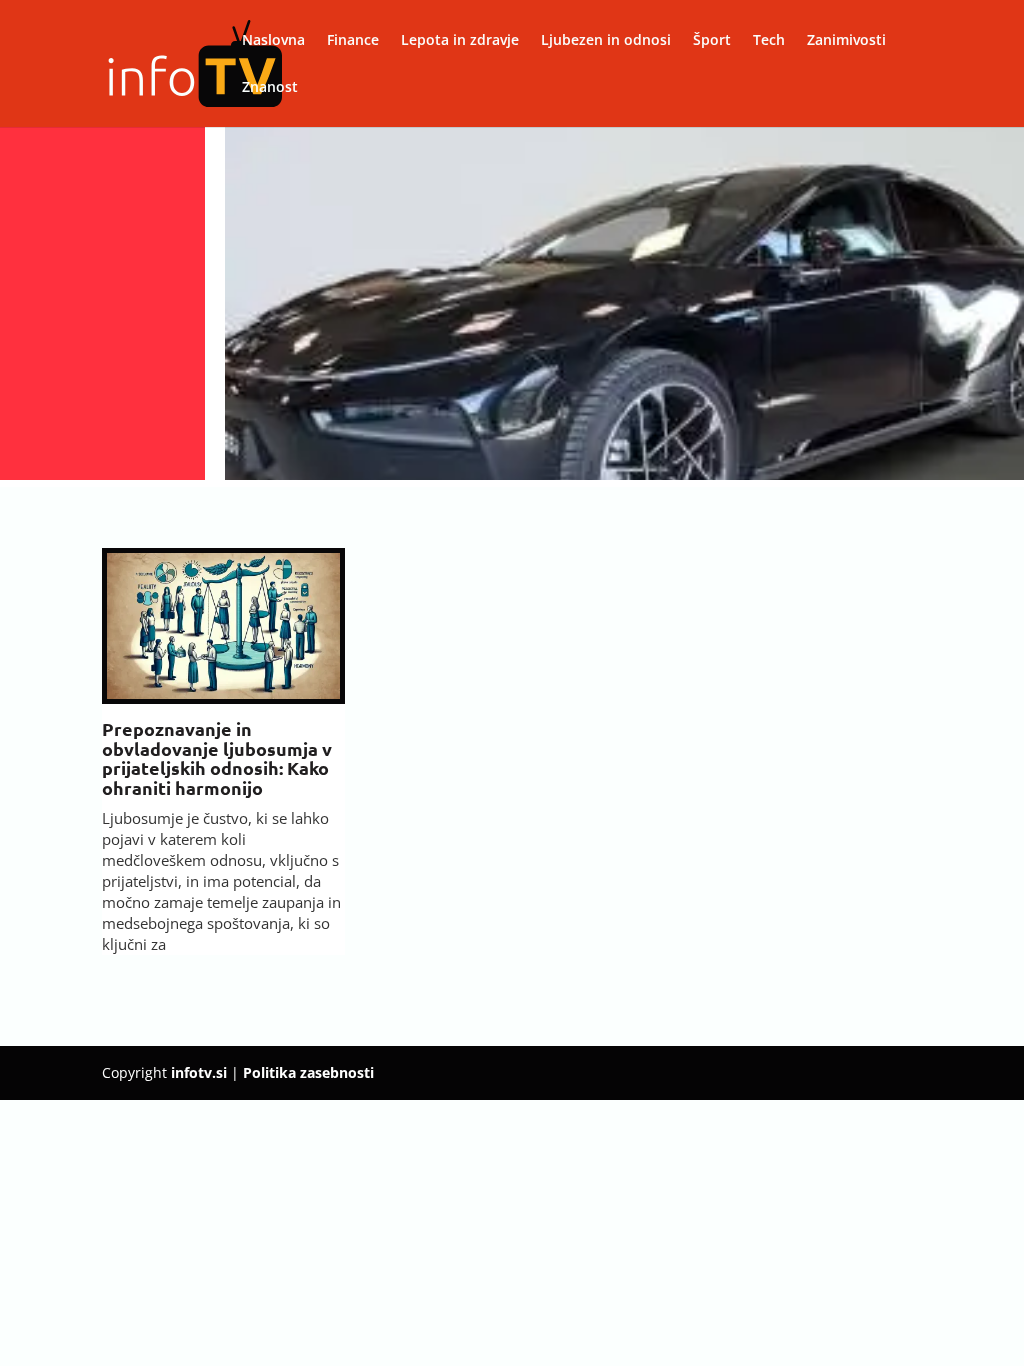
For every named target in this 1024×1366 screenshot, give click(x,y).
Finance (353, 41)
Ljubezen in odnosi (606, 41)
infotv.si (199, 1072)
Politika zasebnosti (308, 1072)
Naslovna (273, 41)
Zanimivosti (846, 41)
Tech (769, 41)
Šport (712, 41)
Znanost (270, 88)
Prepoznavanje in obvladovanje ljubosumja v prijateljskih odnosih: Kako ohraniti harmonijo (217, 758)
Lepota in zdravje (460, 41)
